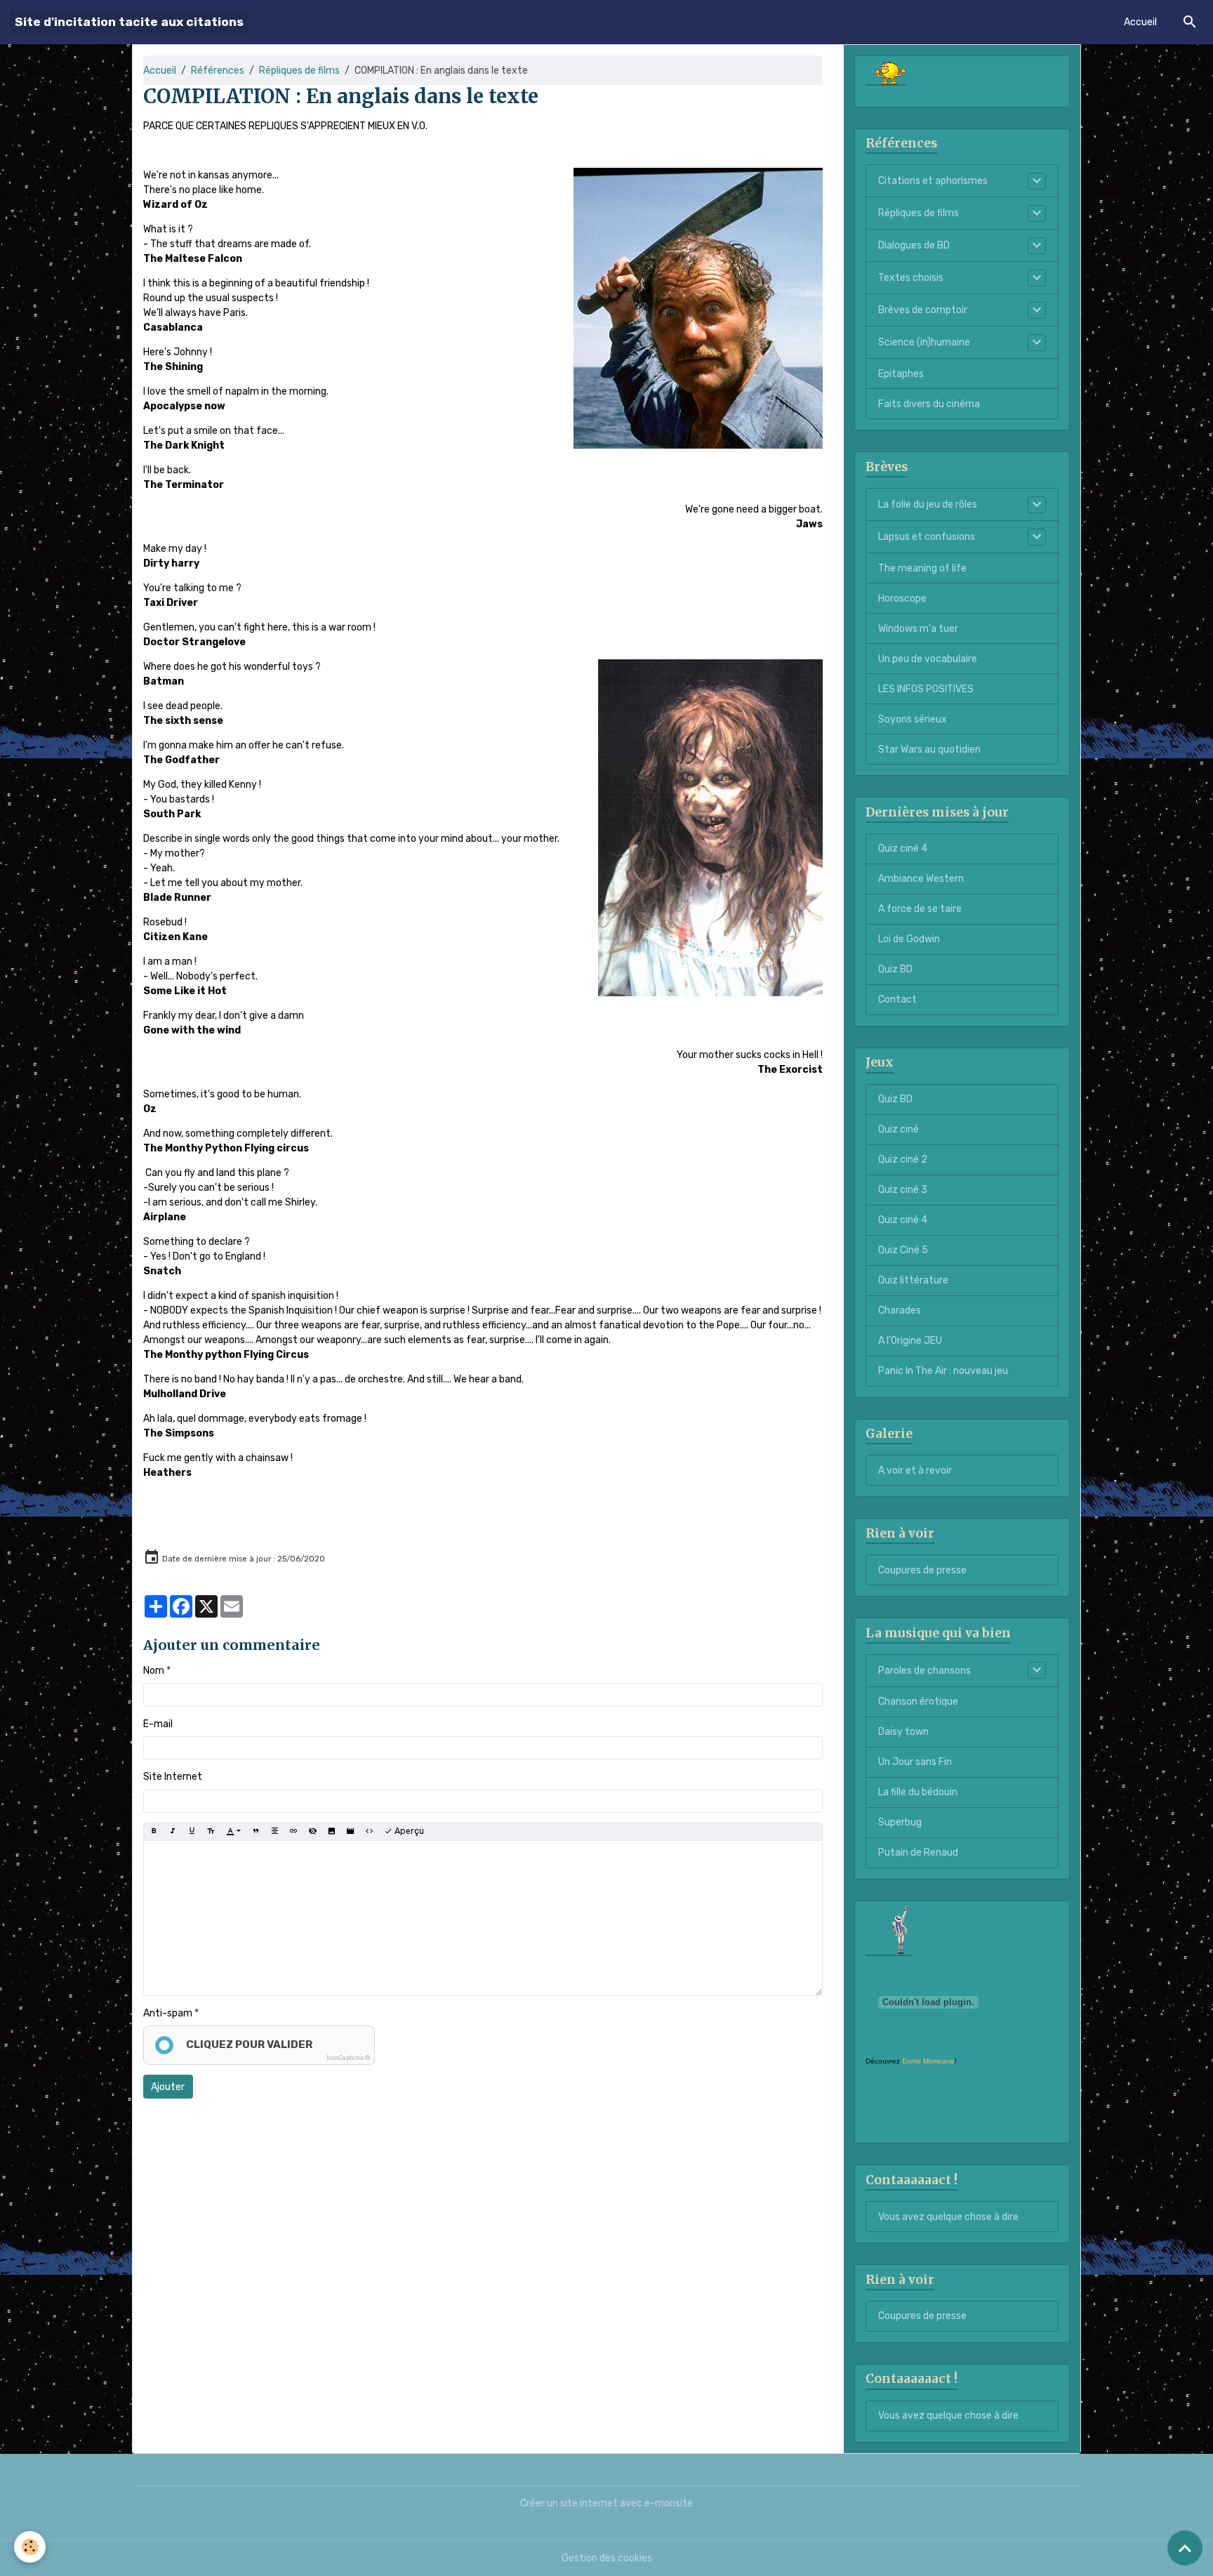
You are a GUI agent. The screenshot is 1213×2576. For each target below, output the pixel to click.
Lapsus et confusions (927, 537)
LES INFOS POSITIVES (926, 689)
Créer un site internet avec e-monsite (606, 2503)
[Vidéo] (350, 1832)
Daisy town (903, 1732)
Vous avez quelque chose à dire (948, 2217)
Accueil (1140, 22)
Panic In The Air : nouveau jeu (943, 1371)
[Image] (331, 1832)
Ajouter (168, 2087)
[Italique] (173, 1832)
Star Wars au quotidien (929, 749)
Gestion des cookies (607, 2558)
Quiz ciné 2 (903, 1160)
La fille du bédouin (918, 1792)
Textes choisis (911, 278)
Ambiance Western (921, 879)
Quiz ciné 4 (903, 848)
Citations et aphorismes (933, 181)
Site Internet (173, 1777)
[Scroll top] (1185, 2548)
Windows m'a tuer (918, 629)
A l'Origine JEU (910, 1341)
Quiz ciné (899, 1129)
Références (218, 71)
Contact (897, 999)
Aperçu (408, 1831)
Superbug (900, 1822)
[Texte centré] (274, 1832)
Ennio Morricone (928, 2061)
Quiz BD (895, 969)
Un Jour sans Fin (915, 1762)
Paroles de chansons (924, 1671)
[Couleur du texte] (233, 1832)
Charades (900, 1310)
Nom (154, 1671)
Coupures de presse (922, 1570)
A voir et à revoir (915, 1471)
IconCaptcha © (348, 2058)
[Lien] (293, 1832)
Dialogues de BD (914, 245)
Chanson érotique (918, 1702)
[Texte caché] (312, 1832)
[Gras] (154, 1832)
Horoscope (902, 599)
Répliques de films (299, 71)
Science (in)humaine (924, 342)
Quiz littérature (913, 1280)
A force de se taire (920, 909)
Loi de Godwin (909, 939)
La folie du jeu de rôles (928, 504)
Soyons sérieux (913, 719)
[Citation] (256, 1832)
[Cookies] (30, 2547)
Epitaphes (901, 374)
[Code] (369, 1832)
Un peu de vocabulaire (928, 659)
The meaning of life (922, 568)
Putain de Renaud (918, 1852)
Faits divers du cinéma (929, 404)
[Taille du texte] (211, 1832)
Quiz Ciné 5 (903, 1250)
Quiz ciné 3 (903, 1190)
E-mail (158, 1724)
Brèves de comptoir (923, 310)
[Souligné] (192, 1832)
